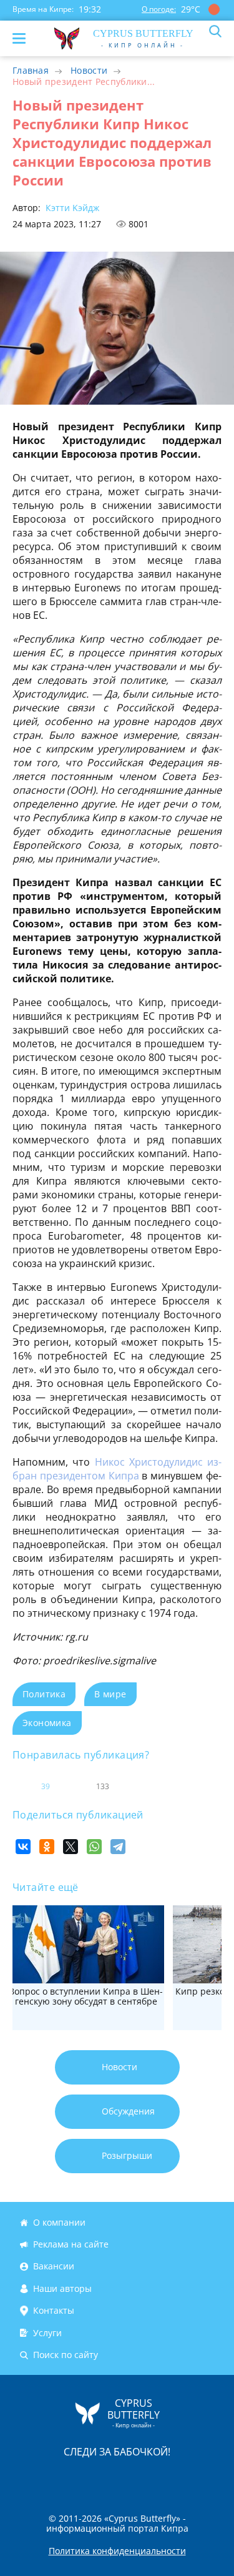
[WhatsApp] (94, 1847)
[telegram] (133, 2478)
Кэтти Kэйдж (71, 208)
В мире (110, 1694)
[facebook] (47, 2478)
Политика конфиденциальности (117, 2551)
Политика (44, 1694)
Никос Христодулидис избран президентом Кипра (117, 1469)
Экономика (47, 1723)
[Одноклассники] (47, 1847)
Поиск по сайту (66, 2355)
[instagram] (76, 2478)
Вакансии (54, 2267)
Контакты (54, 2310)
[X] (71, 1847)
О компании (59, 2222)
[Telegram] (118, 1847)
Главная (31, 70)
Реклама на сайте (71, 2244)
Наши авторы (62, 2288)
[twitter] (104, 2478)
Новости (89, 70)
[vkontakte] (162, 2478)
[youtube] (189, 2478)
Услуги (47, 2333)
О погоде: (159, 9)
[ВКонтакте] (23, 1847)
